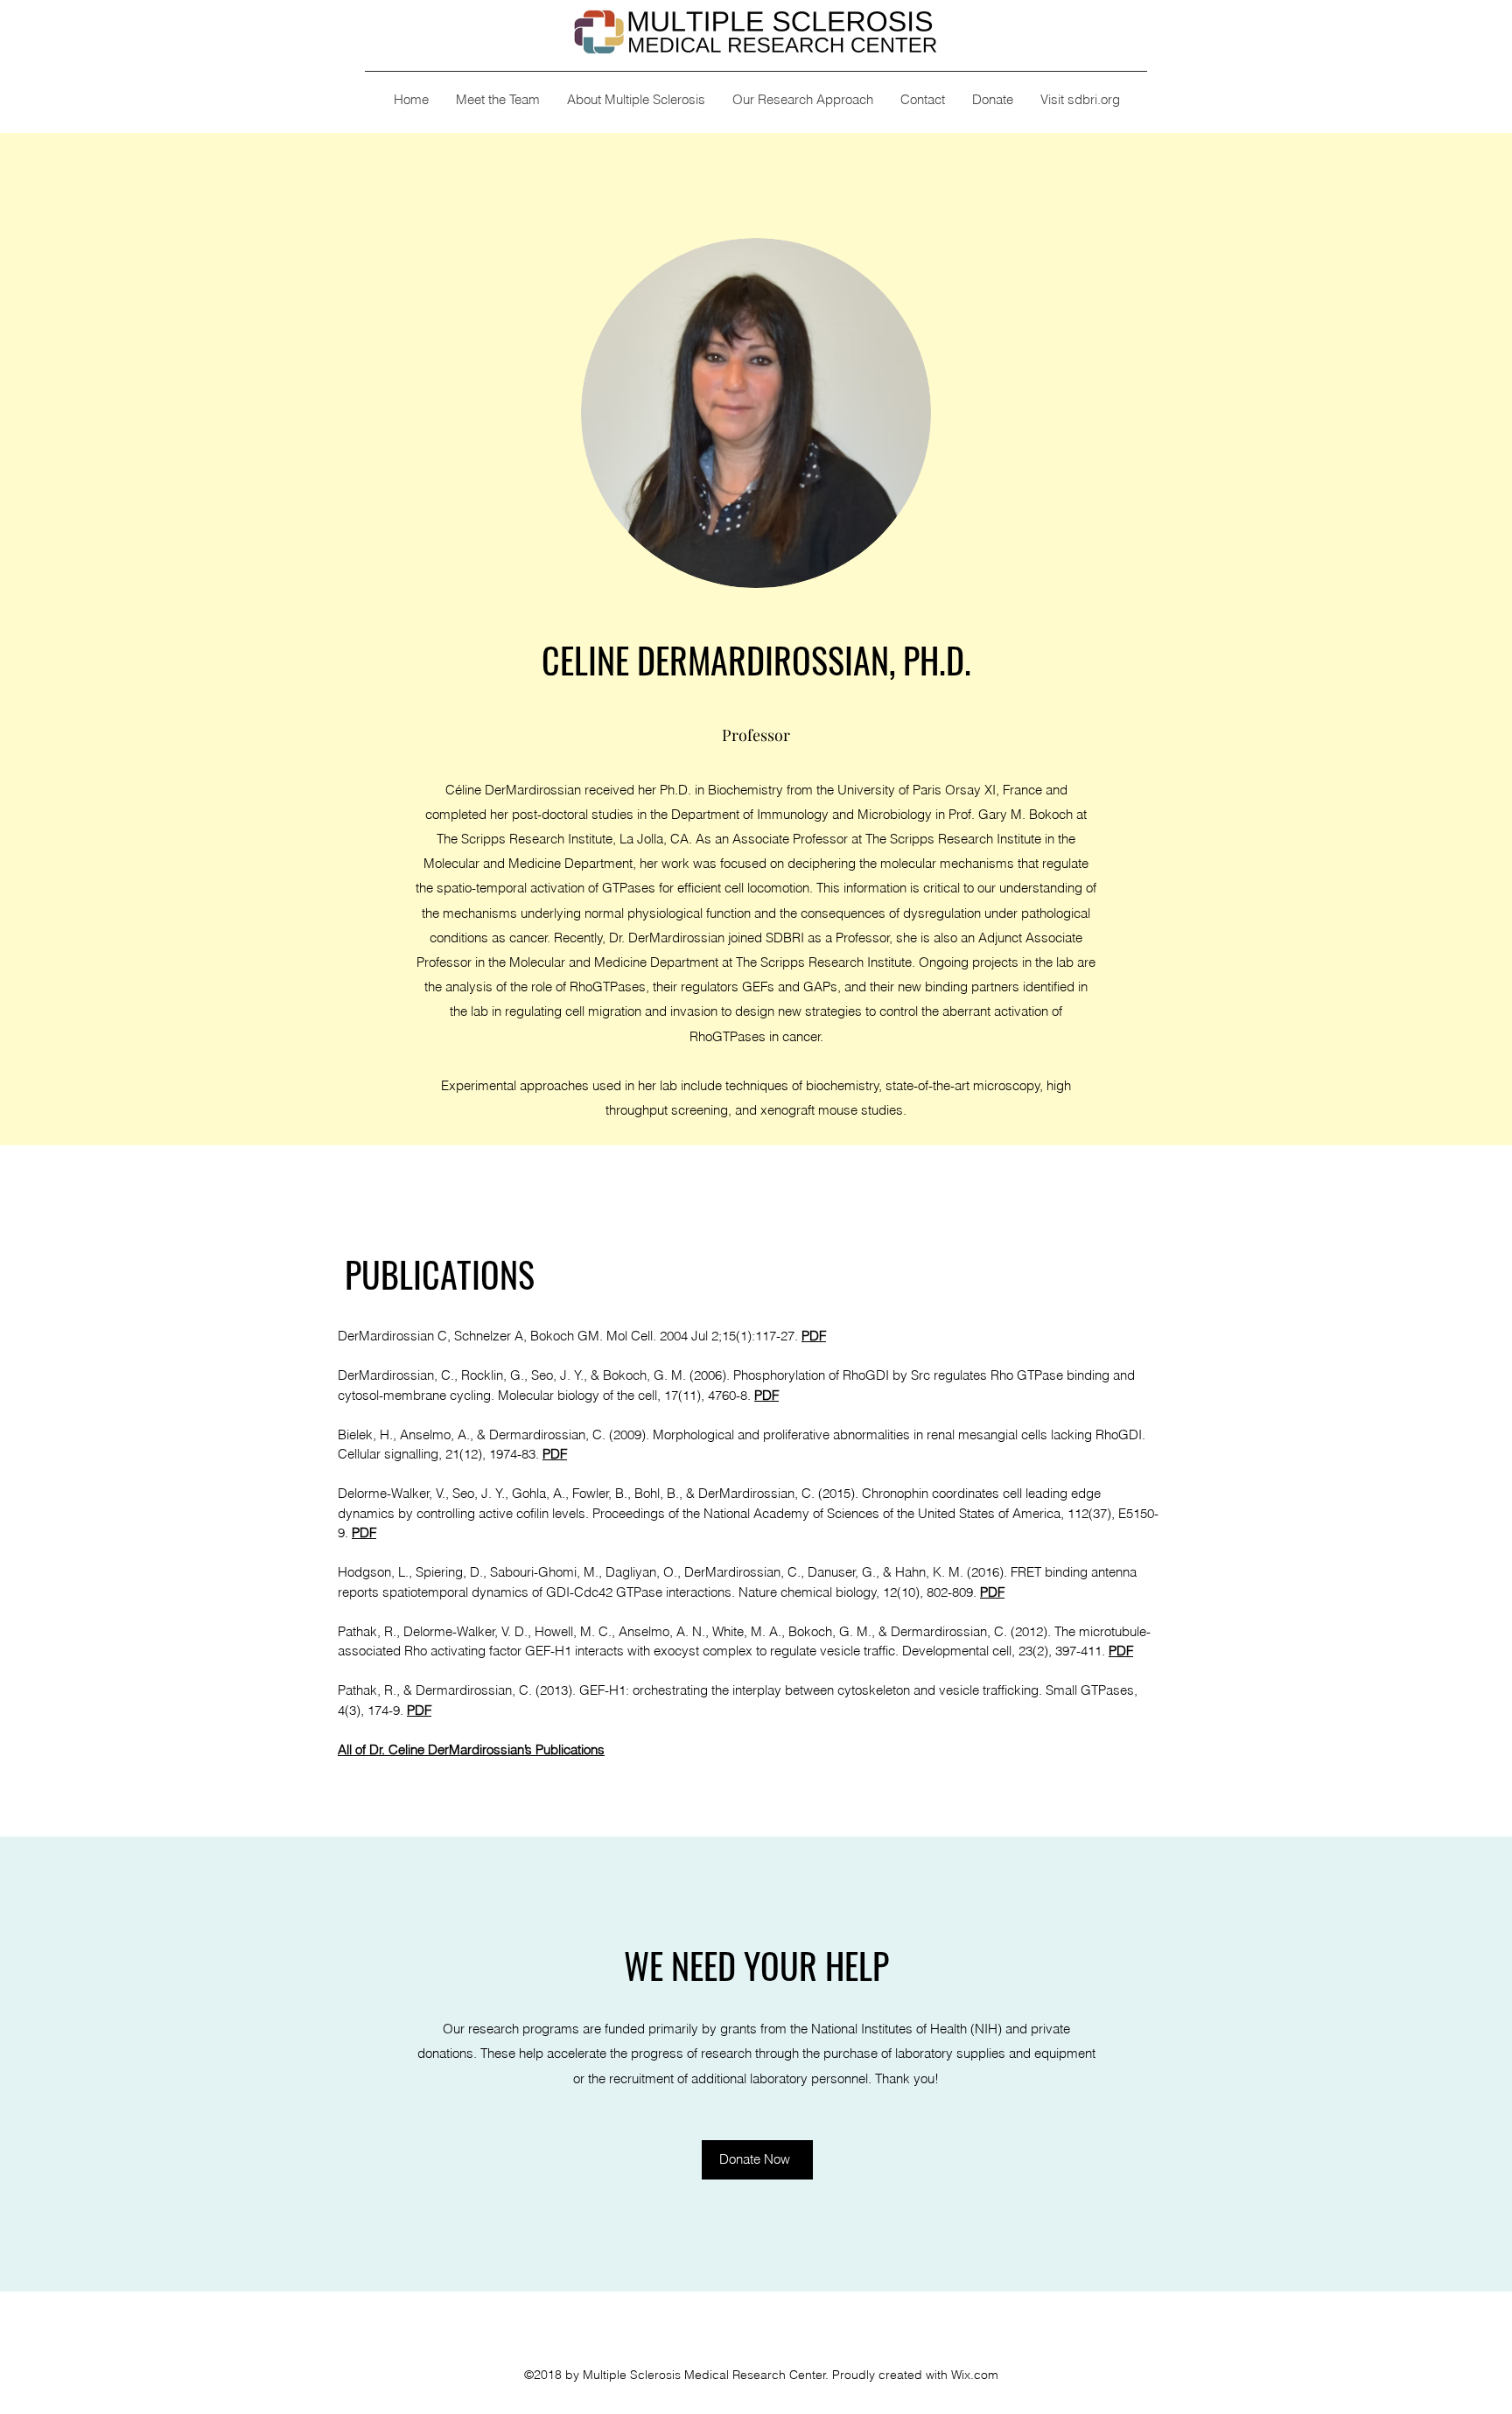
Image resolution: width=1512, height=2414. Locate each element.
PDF (419, 1710)
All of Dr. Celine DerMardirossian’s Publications (471, 1749)
